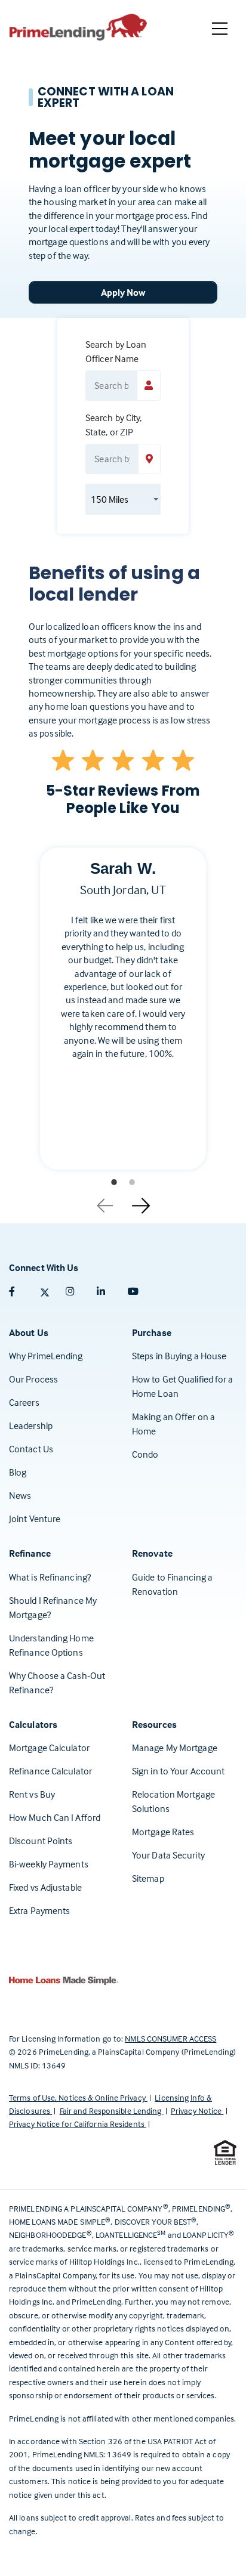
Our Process (33, 1379)
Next (141, 1201)
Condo (145, 1454)
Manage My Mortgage (175, 1748)
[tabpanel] (123, 1018)
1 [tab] (114, 1182)
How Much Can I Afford (55, 1817)
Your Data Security (168, 1855)
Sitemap (148, 1878)
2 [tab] (132, 1182)
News (20, 1495)
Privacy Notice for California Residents (78, 2124)
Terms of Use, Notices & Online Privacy (78, 2097)
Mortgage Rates (163, 1832)
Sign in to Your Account (178, 1771)
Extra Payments (39, 1910)
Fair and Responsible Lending (112, 2110)
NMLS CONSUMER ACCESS (170, 2038)
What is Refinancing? (50, 1577)
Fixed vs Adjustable (45, 1887)
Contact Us (31, 1449)
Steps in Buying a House (179, 1356)
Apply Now (123, 292)
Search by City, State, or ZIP (114, 425)
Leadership (31, 1425)
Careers (24, 1402)
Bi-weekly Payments (49, 1864)
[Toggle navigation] (220, 29)
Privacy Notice (197, 2110)
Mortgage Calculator (49, 1748)
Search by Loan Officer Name (116, 351)
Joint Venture (35, 1519)
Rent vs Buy (32, 1794)
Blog (18, 1472)
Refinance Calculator (50, 1771)
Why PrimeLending (46, 1356)
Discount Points (41, 1841)
